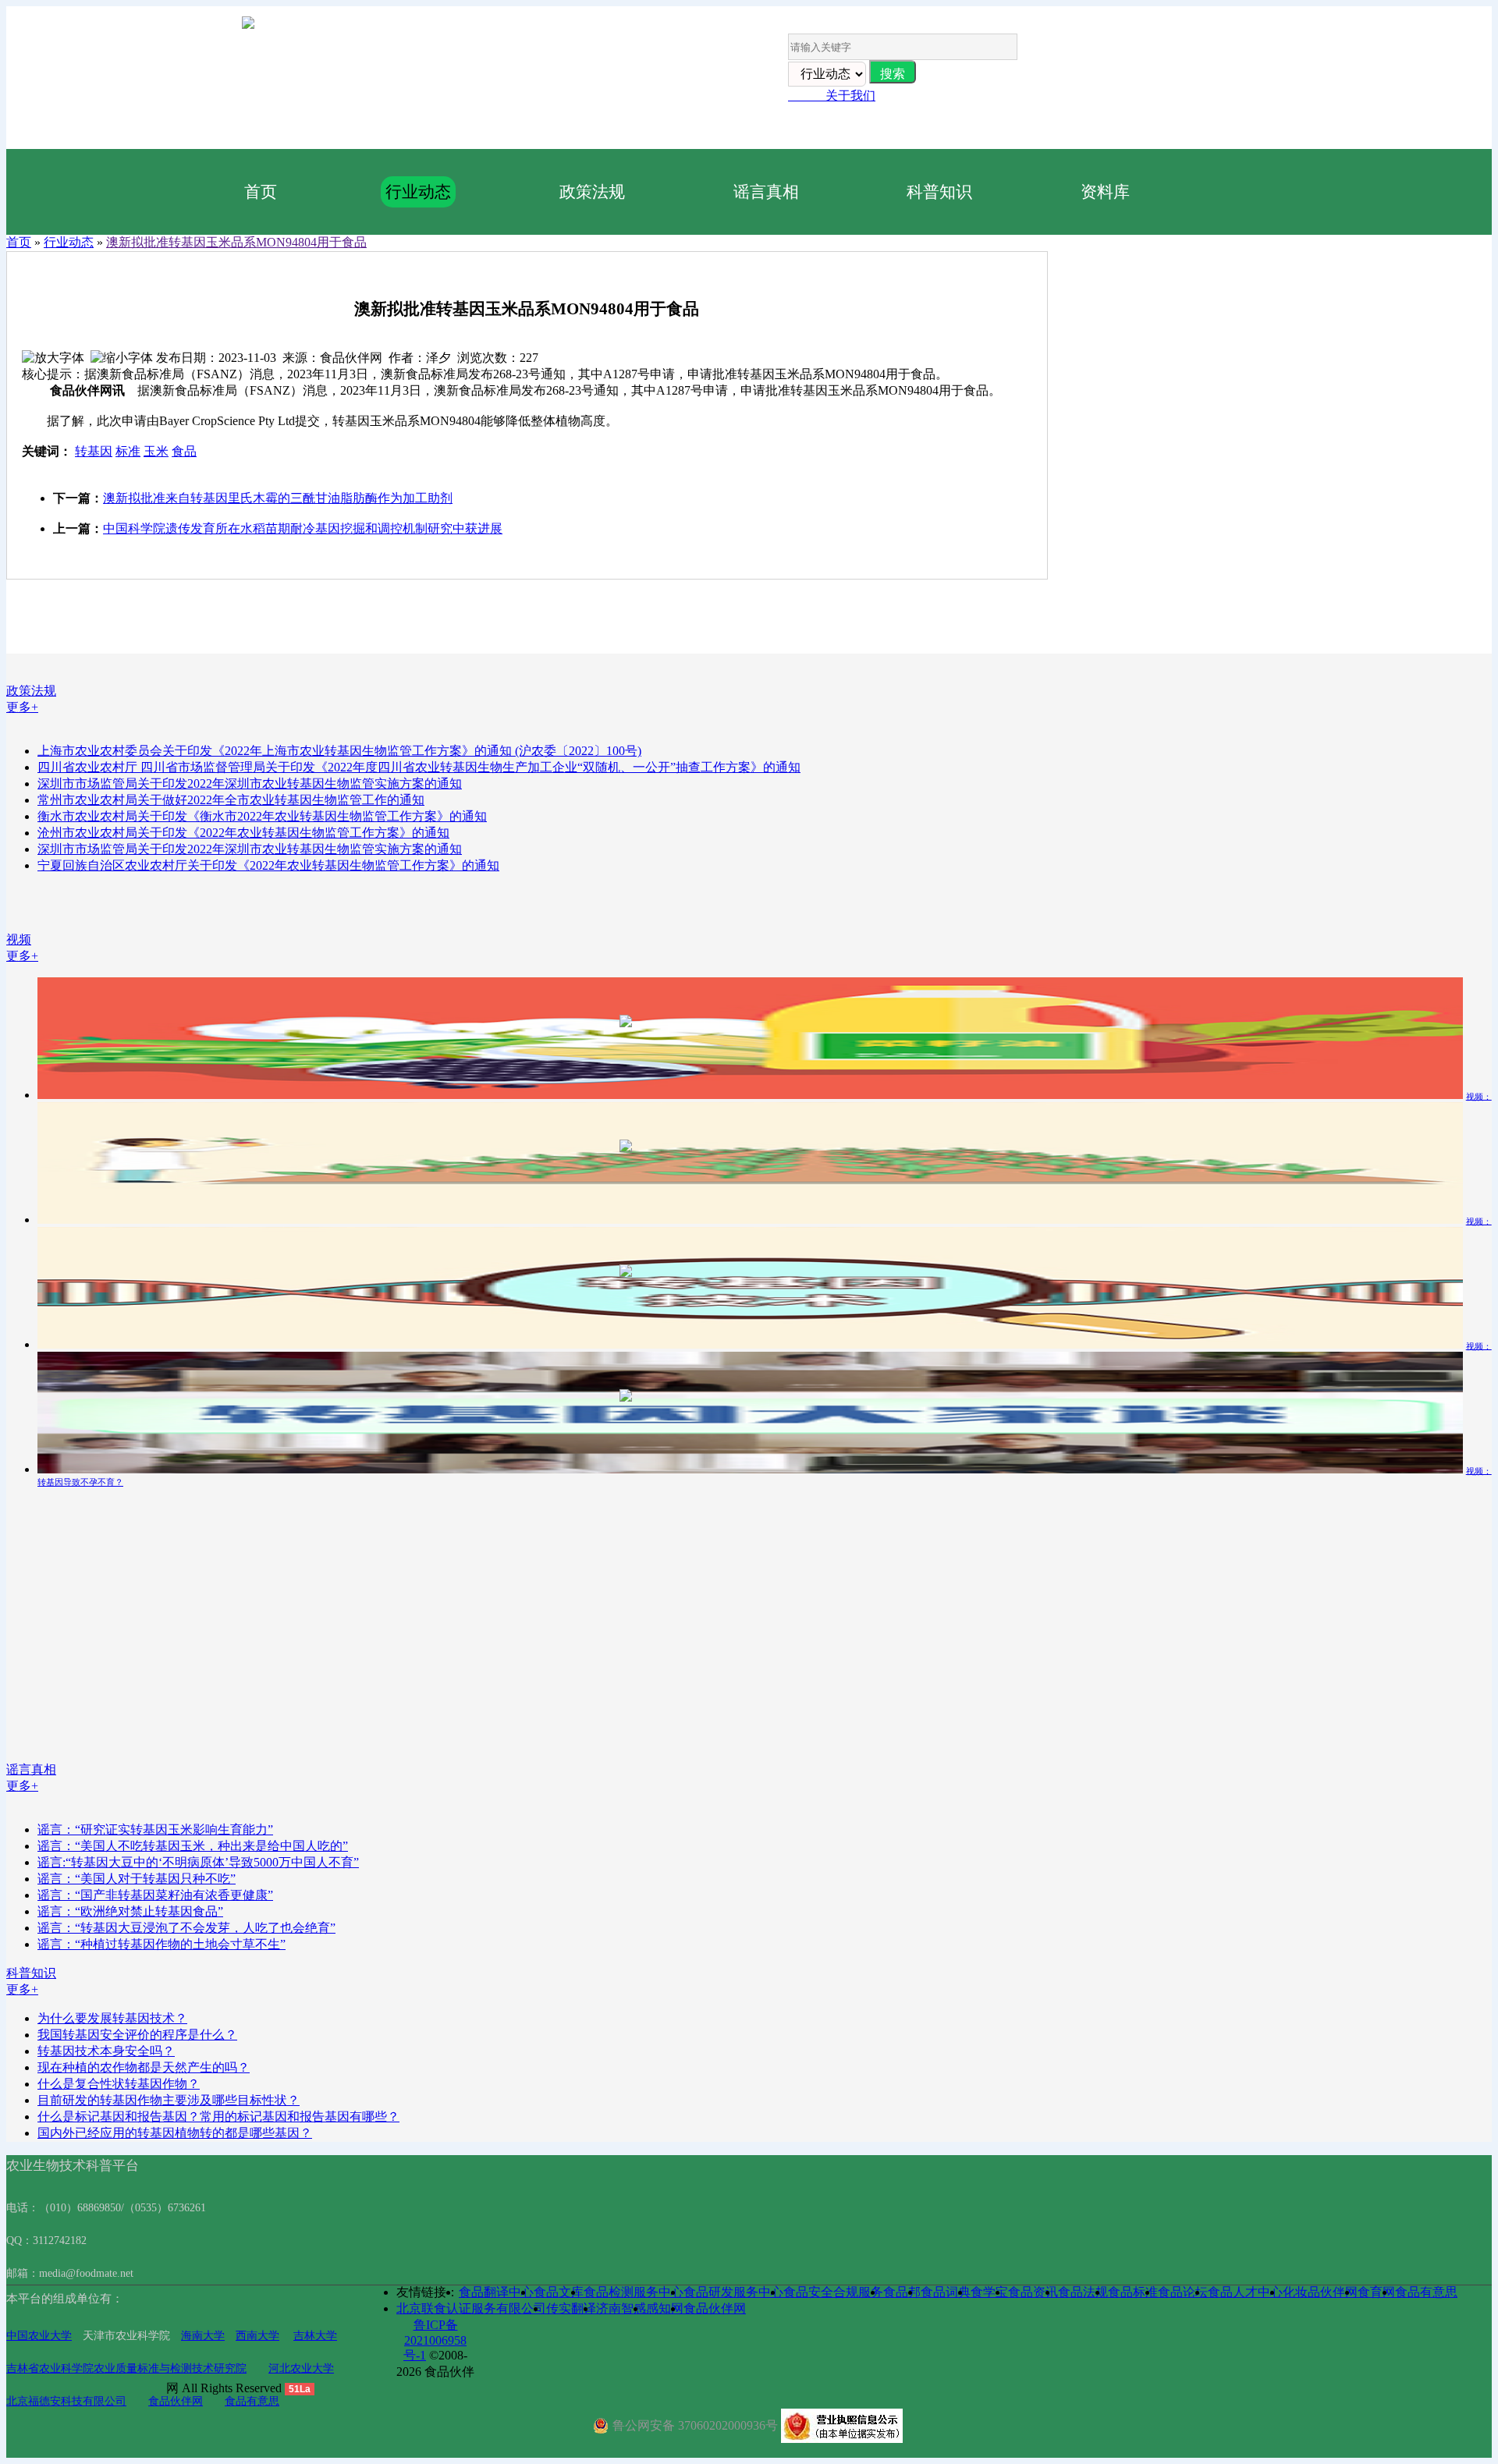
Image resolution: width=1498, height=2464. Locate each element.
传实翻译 (571, 2308)
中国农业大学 (39, 2336)
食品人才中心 (1245, 2292)
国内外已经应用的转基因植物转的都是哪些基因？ (175, 2133)
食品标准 (1133, 2292)
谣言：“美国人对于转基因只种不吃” (137, 1879)
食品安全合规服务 (833, 2292)
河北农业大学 (301, 2368)
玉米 (156, 451)
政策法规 (592, 191)
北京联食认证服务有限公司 (471, 2308)
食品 (184, 451)
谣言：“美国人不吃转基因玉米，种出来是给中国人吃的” (193, 1846)
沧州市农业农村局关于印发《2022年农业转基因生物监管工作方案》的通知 (243, 833)
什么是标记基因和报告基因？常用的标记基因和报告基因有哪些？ (218, 2117)
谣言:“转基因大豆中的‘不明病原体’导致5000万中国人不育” (198, 1862)
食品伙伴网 (176, 2401)
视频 (19, 940)
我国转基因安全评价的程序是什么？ (137, 2035)
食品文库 (559, 2292)
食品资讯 (1033, 2292)
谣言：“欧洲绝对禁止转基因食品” (130, 1911)
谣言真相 (766, 191)
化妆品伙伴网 (1320, 2292)
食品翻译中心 (496, 2292)
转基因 (94, 451)
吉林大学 (315, 2336)
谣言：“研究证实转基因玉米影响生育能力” (155, 1829)
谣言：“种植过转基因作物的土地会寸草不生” (162, 1944)
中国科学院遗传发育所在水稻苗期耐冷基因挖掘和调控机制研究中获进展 (303, 528)
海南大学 (203, 2336)
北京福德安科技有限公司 (66, 2401)
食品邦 (902, 2292)
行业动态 (418, 191)
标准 (128, 451)
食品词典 (946, 2292)
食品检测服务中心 (634, 2292)
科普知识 (939, 191)
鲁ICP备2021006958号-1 (435, 2340)
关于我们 (832, 96)
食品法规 (1083, 2292)
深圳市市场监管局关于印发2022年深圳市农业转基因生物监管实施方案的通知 (250, 784)
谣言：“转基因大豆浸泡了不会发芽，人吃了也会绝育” (186, 1928)
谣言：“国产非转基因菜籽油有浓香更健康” (155, 1895)
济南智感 (621, 2308)
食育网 (1376, 2292)
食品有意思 (252, 2401)
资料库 (1105, 191)
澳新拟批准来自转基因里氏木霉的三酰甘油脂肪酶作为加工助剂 (278, 498)
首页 (261, 191)
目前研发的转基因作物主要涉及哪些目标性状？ (169, 2100)
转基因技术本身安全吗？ (106, 2051)
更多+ (22, 707)
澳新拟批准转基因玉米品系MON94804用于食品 (236, 242)
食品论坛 (1183, 2292)
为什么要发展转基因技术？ (112, 2018)
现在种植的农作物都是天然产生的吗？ (144, 2067)
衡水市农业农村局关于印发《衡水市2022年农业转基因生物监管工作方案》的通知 (262, 816)
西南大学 (257, 2336)
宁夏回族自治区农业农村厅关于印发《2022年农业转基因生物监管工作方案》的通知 (268, 865)
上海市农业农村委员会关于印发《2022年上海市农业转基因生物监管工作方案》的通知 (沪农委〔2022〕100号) (339, 751)
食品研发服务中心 (733, 2292)
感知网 (665, 2308)
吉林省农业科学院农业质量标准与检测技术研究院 (126, 2368)
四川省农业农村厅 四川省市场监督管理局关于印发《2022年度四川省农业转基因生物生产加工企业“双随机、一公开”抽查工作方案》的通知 (419, 767)
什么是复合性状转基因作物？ (119, 2084)
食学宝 (989, 2292)
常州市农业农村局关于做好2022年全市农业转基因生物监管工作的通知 (231, 800)
